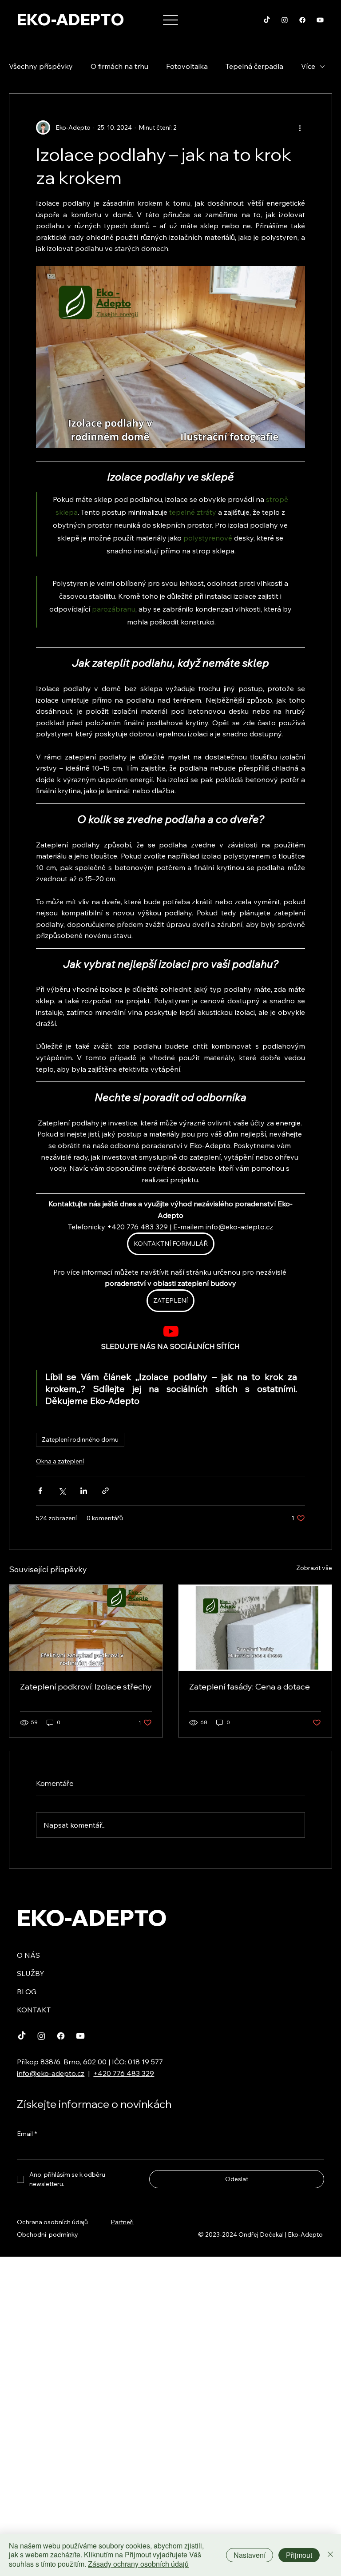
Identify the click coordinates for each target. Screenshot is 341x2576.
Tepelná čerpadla (254, 66)
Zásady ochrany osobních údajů (138, 2564)
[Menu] (171, 20)
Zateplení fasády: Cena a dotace (250, 1687)
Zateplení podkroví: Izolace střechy (86, 1687)
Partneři (122, 2222)
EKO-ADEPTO (71, 20)
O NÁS (28, 1955)
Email (27, 2134)
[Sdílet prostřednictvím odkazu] (105, 1491)
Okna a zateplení (60, 1461)
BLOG (27, 1992)
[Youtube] (320, 20)
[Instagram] (285, 20)
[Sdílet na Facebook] (40, 1491)
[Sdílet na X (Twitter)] (62, 1491)
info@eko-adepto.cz (51, 2073)
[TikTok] (267, 20)
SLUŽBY (31, 1973)
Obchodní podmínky (48, 2234)
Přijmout (299, 2555)
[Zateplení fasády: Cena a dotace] (255, 1628)
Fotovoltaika (187, 66)
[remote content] (171, 1332)
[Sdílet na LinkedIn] (84, 1491)
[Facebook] (302, 20)
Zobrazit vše (314, 1568)
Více (308, 66)
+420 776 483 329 (124, 2073)
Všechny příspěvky (41, 66)
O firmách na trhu (119, 66)
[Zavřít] (330, 2555)
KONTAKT (34, 2010)
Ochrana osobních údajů (52, 2222)
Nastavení (250, 2555)
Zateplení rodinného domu (80, 1439)
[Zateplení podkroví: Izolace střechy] (86, 1628)
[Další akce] (300, 127)
